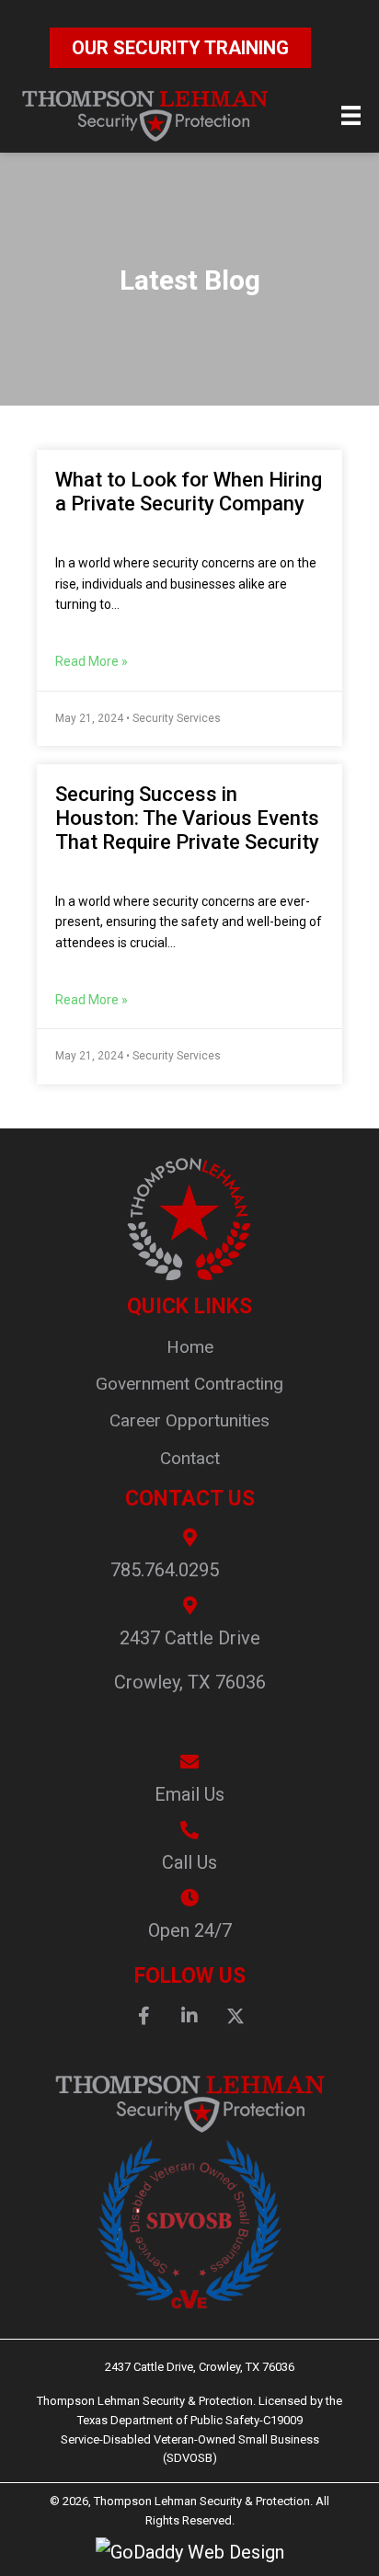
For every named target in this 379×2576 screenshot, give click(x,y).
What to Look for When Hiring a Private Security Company (189, 492)
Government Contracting (189, 1384)
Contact (190, 1458)
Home (190, 1347)
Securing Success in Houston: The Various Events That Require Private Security (187, 818)
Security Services (177, 718)
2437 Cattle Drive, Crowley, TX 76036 (190, 2367)
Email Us (189, 1794)
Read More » (92, 661)
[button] (144, 2016)
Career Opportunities (189, 1420)
